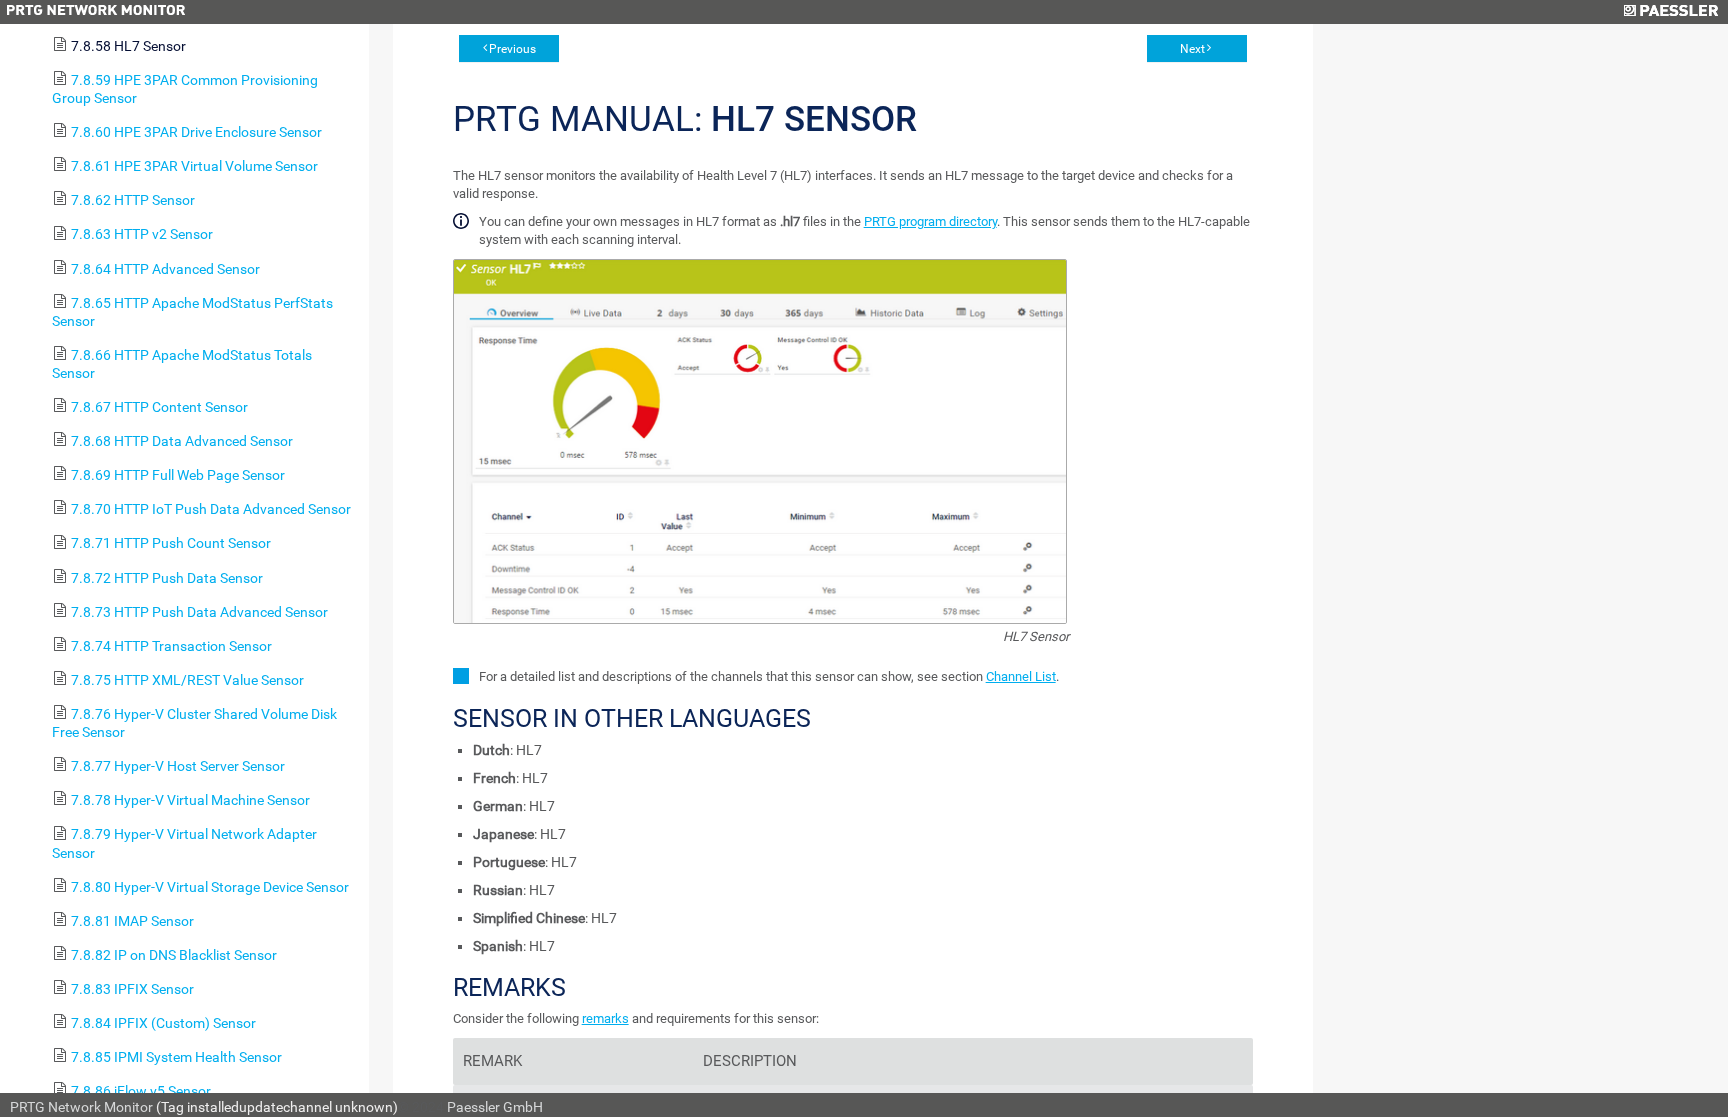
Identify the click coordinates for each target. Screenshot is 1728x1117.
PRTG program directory (930, 221)
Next (1192, 49)
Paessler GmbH (495, 1107)
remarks (605, 1018)
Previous (512, 49)
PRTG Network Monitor (81, 1107)
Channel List (1021, 676)
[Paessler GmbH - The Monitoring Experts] (1670, 12)
